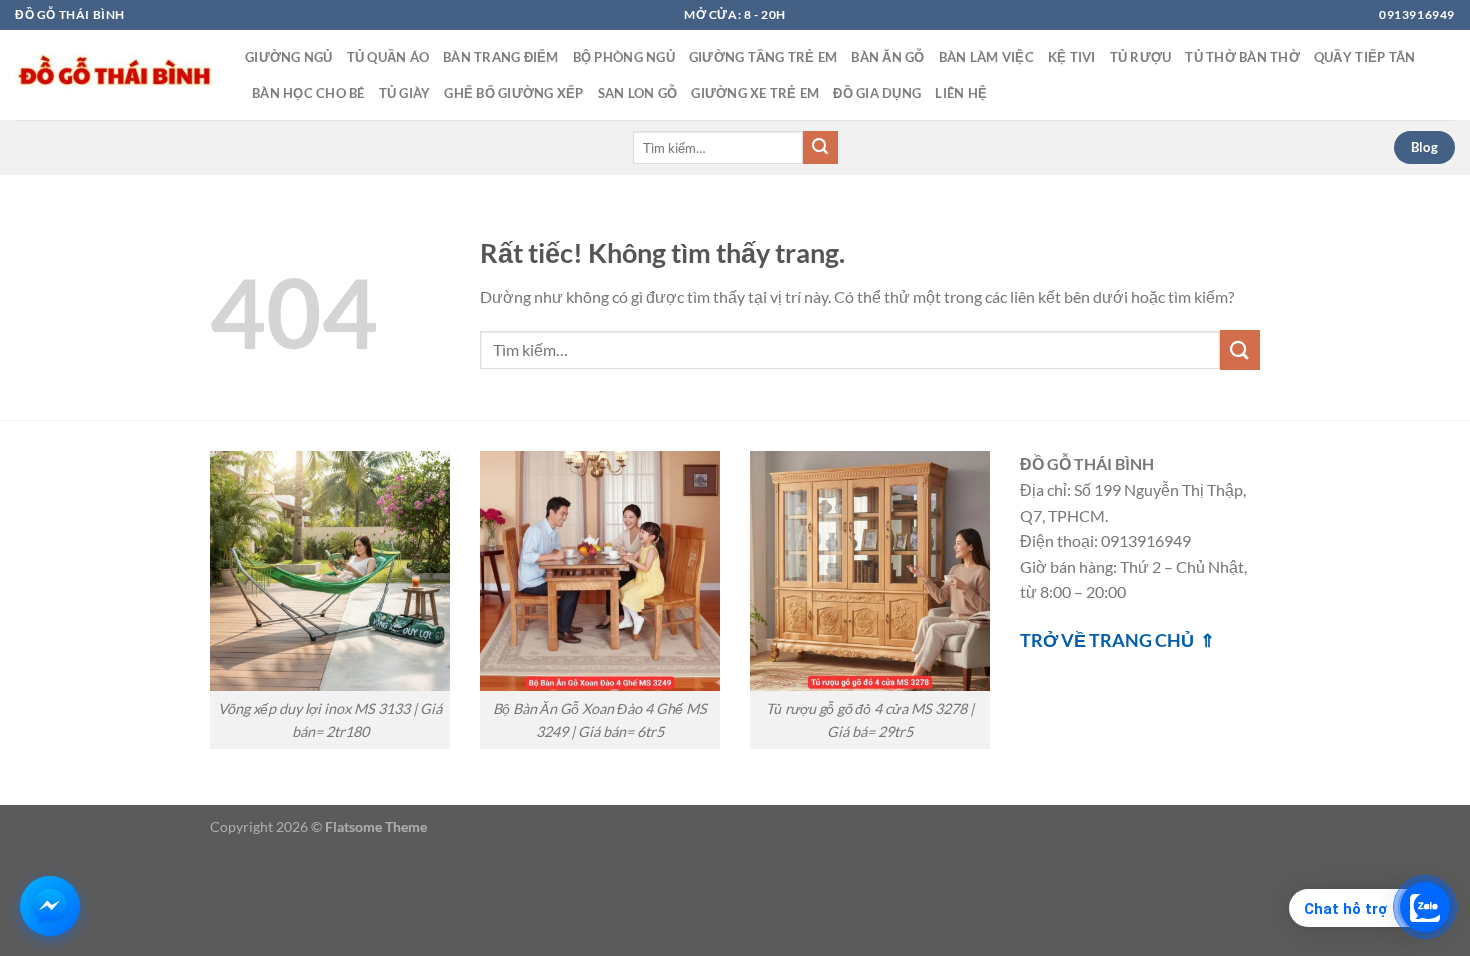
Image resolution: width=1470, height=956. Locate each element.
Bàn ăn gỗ (887, 57)
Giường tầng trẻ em (763, 57)
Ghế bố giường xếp (513, 93)
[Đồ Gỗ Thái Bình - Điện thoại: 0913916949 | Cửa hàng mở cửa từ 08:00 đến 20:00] (115, 75)
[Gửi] (820, 148)
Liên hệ (961, 93)
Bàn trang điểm (501, 57)
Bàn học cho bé (308, 93)
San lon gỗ (638, 93)
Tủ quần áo (388, 57)
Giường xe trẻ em (755, 93)
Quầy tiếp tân (1364, 57)
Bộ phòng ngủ (624, 57)
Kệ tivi (1072, 57)
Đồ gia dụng (877, 93)
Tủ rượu (1141, 57)
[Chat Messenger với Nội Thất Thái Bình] (50, 906)
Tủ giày (405, 93)
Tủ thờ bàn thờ (1242, 57)
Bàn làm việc (986, 57)
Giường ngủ (289, 57)
